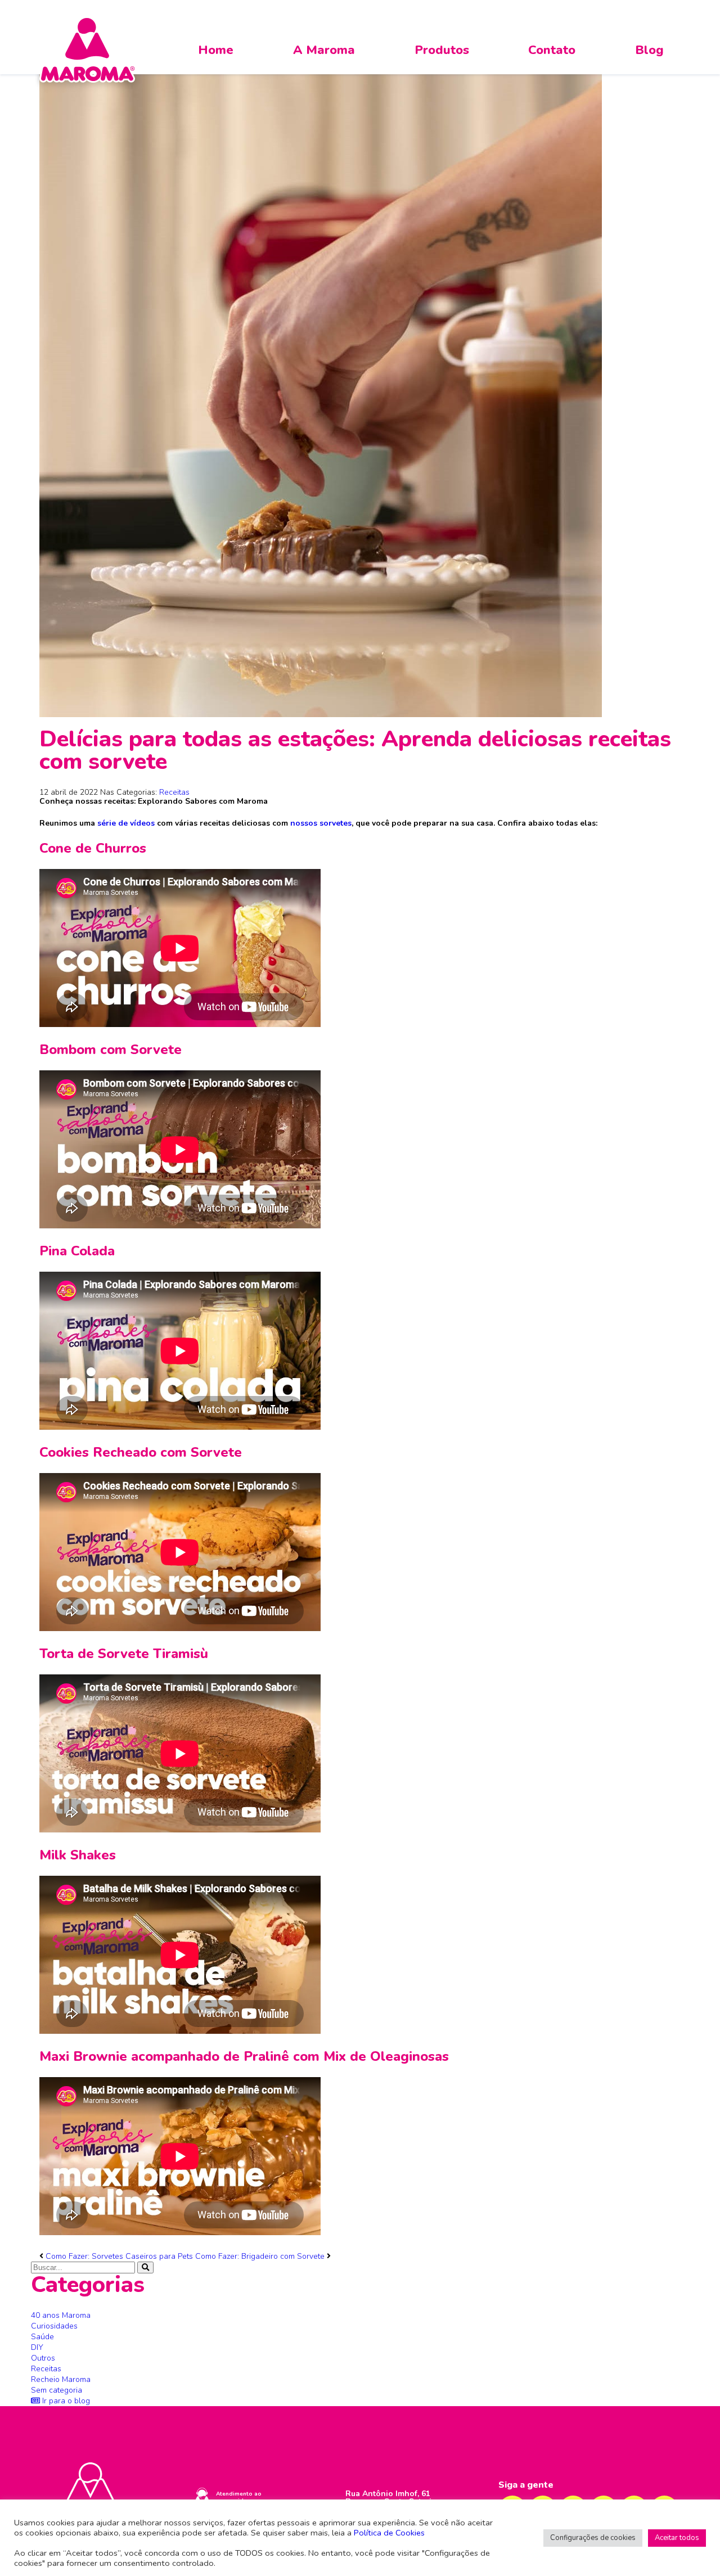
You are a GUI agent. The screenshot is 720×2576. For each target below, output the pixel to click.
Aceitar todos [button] (677, 2538)
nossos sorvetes (321, 823)
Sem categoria (57, 2390)
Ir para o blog (65, 2401)
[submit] (145, 2267)
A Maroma (324, 50)
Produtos (442, 50)
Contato (552, 50)
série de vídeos (126, 823)
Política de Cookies (389, 2533)
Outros (43, 2358)
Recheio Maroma (61, 2379)
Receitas (174, 792)
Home (216, 50)
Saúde (42, 2337)
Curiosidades (54, 2326)
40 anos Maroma (61, 2315)
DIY (37, 2347)
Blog (649, 50)
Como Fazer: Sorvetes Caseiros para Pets (119, 2256)
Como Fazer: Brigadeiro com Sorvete (260, 2256)
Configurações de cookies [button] (593, 2538)
